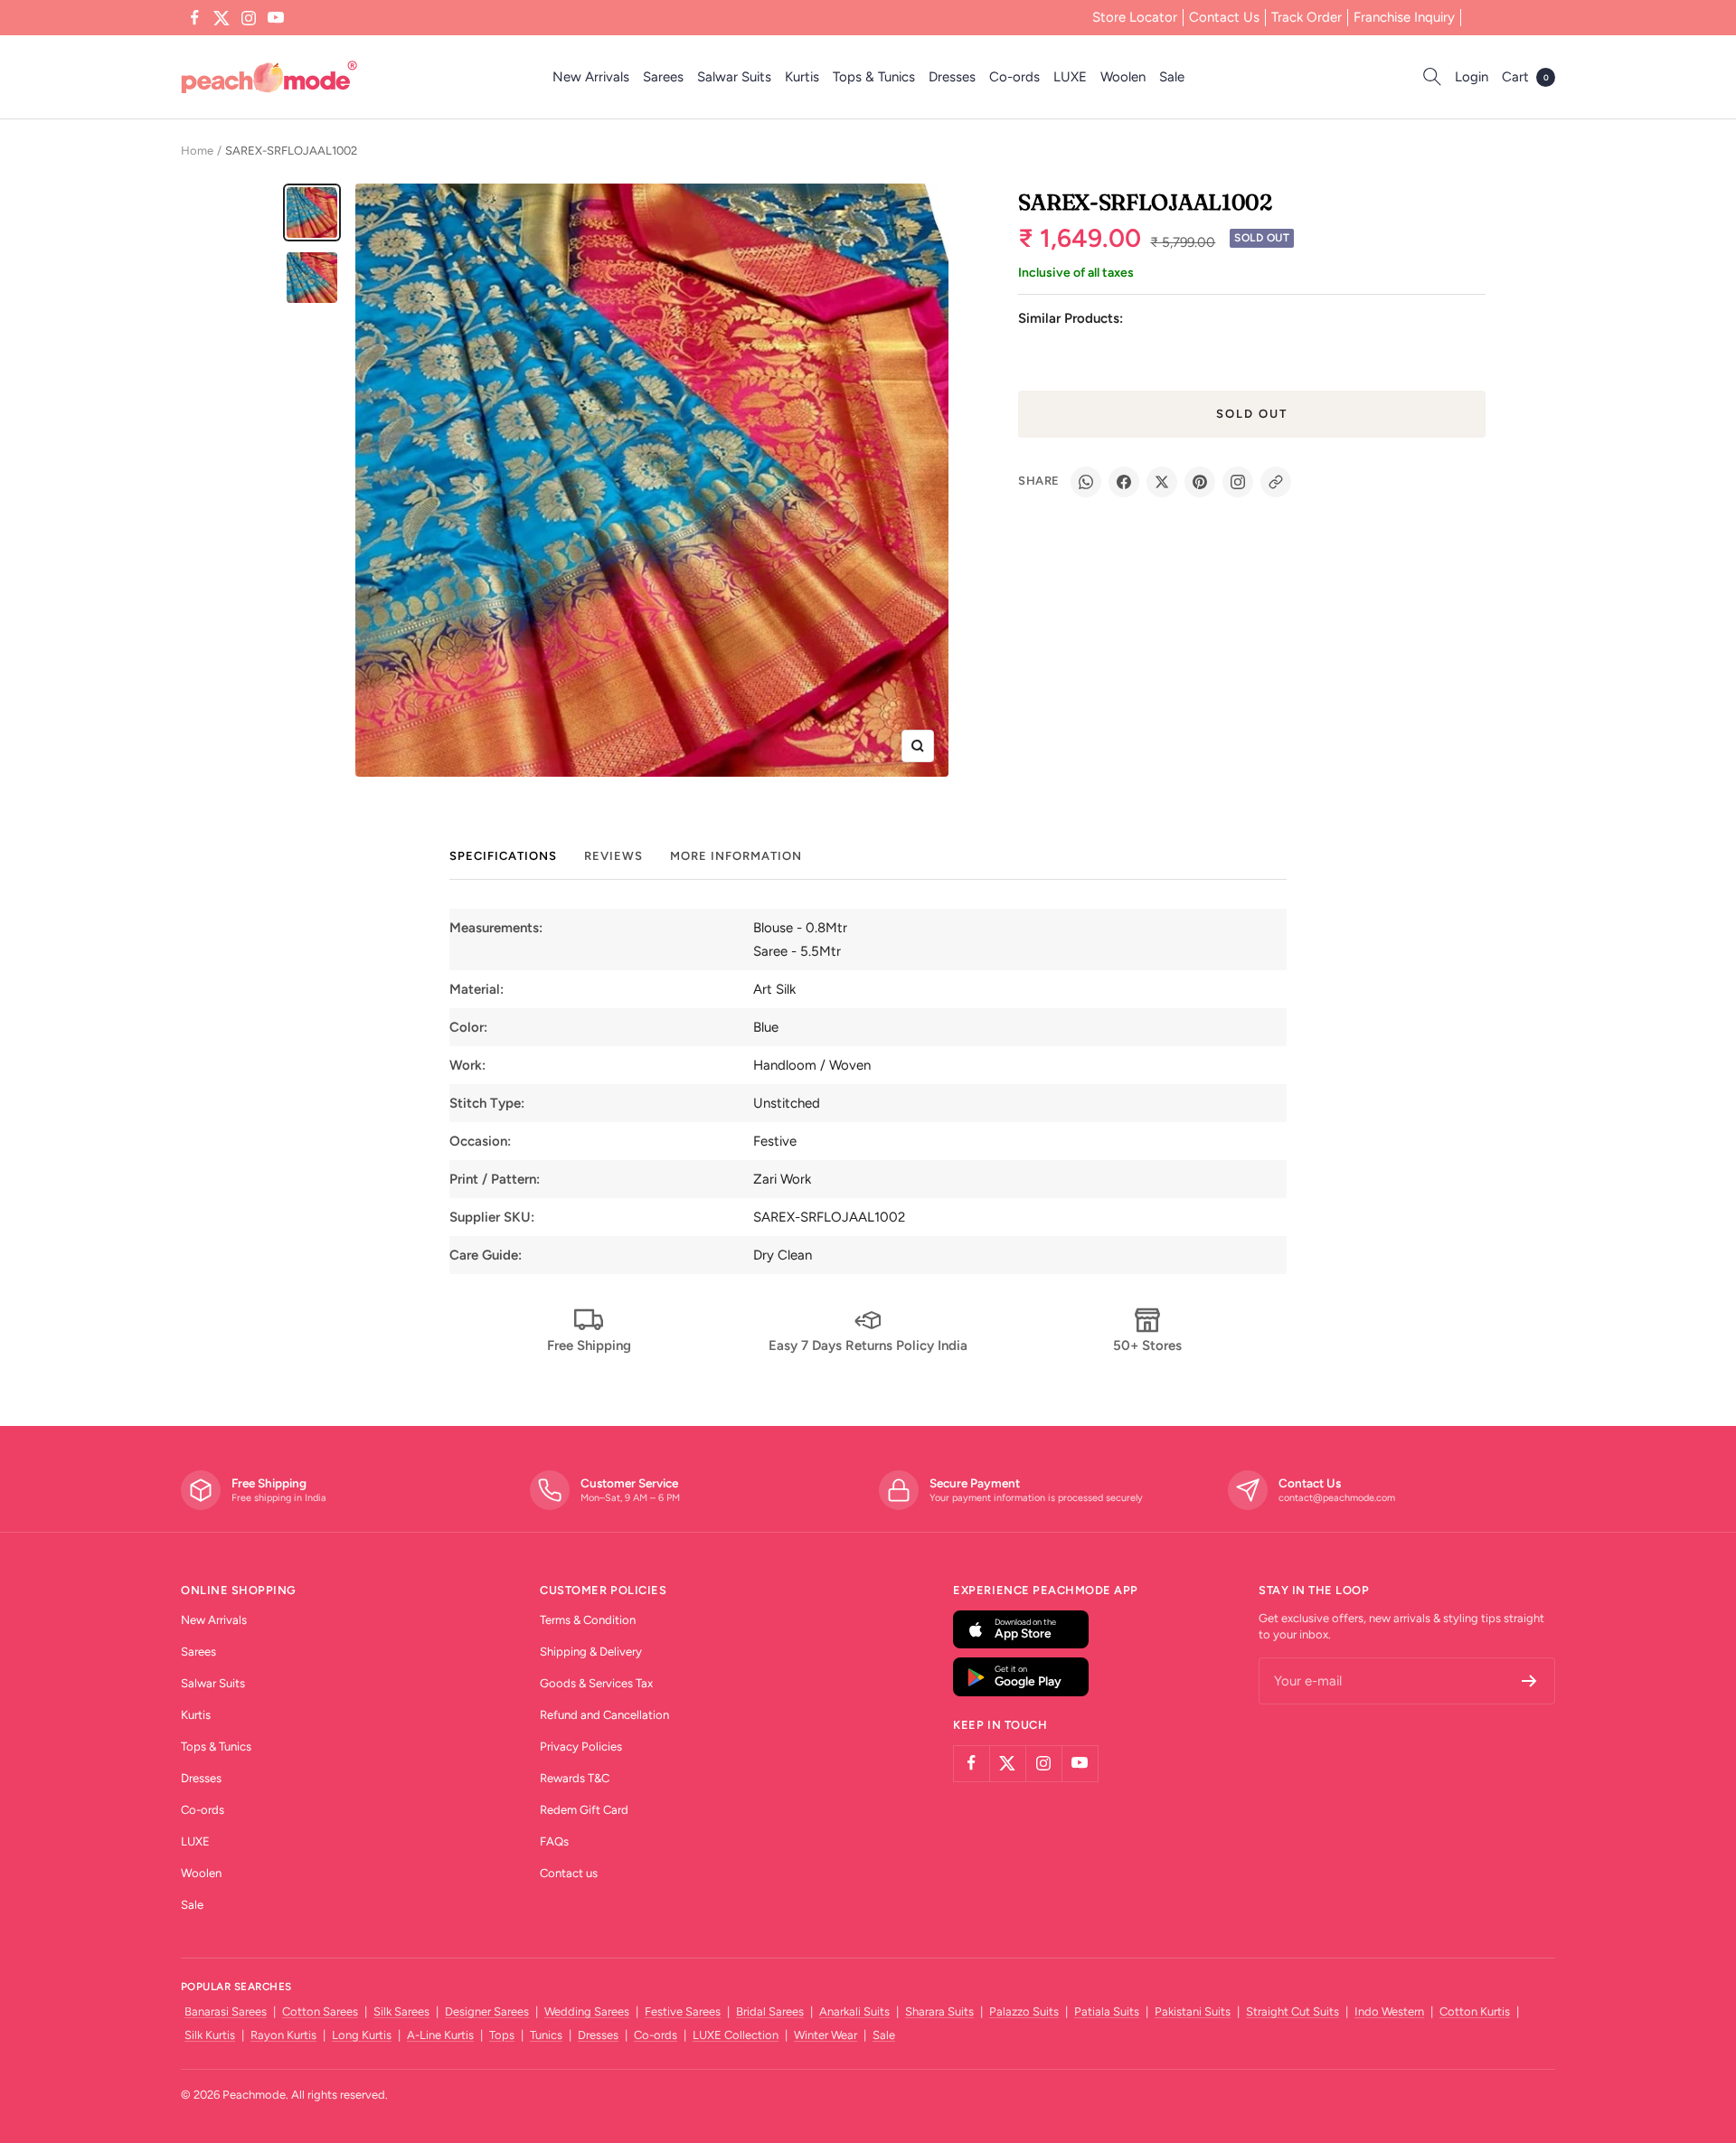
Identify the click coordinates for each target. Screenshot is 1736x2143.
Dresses (952, 77)
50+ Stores (1147, 1345)
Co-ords (1014, 77)
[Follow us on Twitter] (222, 18)
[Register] (1529, 1681)
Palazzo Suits (1024, 2011)
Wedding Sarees (587, 2011)
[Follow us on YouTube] (276, 18)
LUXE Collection (736, 2035)
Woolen (1123, 77)
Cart (1525, 77)
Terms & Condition (588, 1620)
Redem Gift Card (584, 1810)
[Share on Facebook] (1124, 482)
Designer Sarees (487, 2011)
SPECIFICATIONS (503, 856)
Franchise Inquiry (1404, 17)
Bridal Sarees (770, 2011)
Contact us (569, 1873)
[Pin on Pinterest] (1200, 482)
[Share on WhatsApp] (1086, 482)
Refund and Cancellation (604, 1715)
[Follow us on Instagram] (249, 18)
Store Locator (1135, 17)
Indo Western (1389, 2011)
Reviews (613, 856)
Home (197, 151)
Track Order (1307, 17)
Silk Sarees (401, 2011)
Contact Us (1224, 17)
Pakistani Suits (1193, 2011)
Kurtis (802, 77)
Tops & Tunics (874, 77)
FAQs (554, 1841)
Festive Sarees (683, 2011)
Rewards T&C (575, 1778)
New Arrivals (591, 77)
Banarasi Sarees (226, 2011)
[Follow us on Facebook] (194, 18)
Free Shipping (589, 1345)
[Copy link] (1276, 482)
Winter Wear (826, 2035)
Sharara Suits (939, 2011)
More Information (736, 856)
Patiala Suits (1107, 2011)
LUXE (1070, 77)
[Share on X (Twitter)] (1162, 482)
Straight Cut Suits (1293, 2011)
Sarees (663, 77)
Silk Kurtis (210, 2035)
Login (1472, 77)
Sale (1172, 77)
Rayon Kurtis (283, 2035)
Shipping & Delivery (591, 1652)
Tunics (546, 2035)
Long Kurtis (362, 2035)
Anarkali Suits (854, 2011)
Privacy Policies (581, 1746)
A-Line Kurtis (440, 2035)
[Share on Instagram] (1238, 482)
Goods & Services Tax (596, 1683)
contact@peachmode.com (1337, 1498)
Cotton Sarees (320, 2011)
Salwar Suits (734, 77)
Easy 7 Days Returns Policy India (868, 1345)
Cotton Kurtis (1475, 2011)
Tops (502, 2035)
